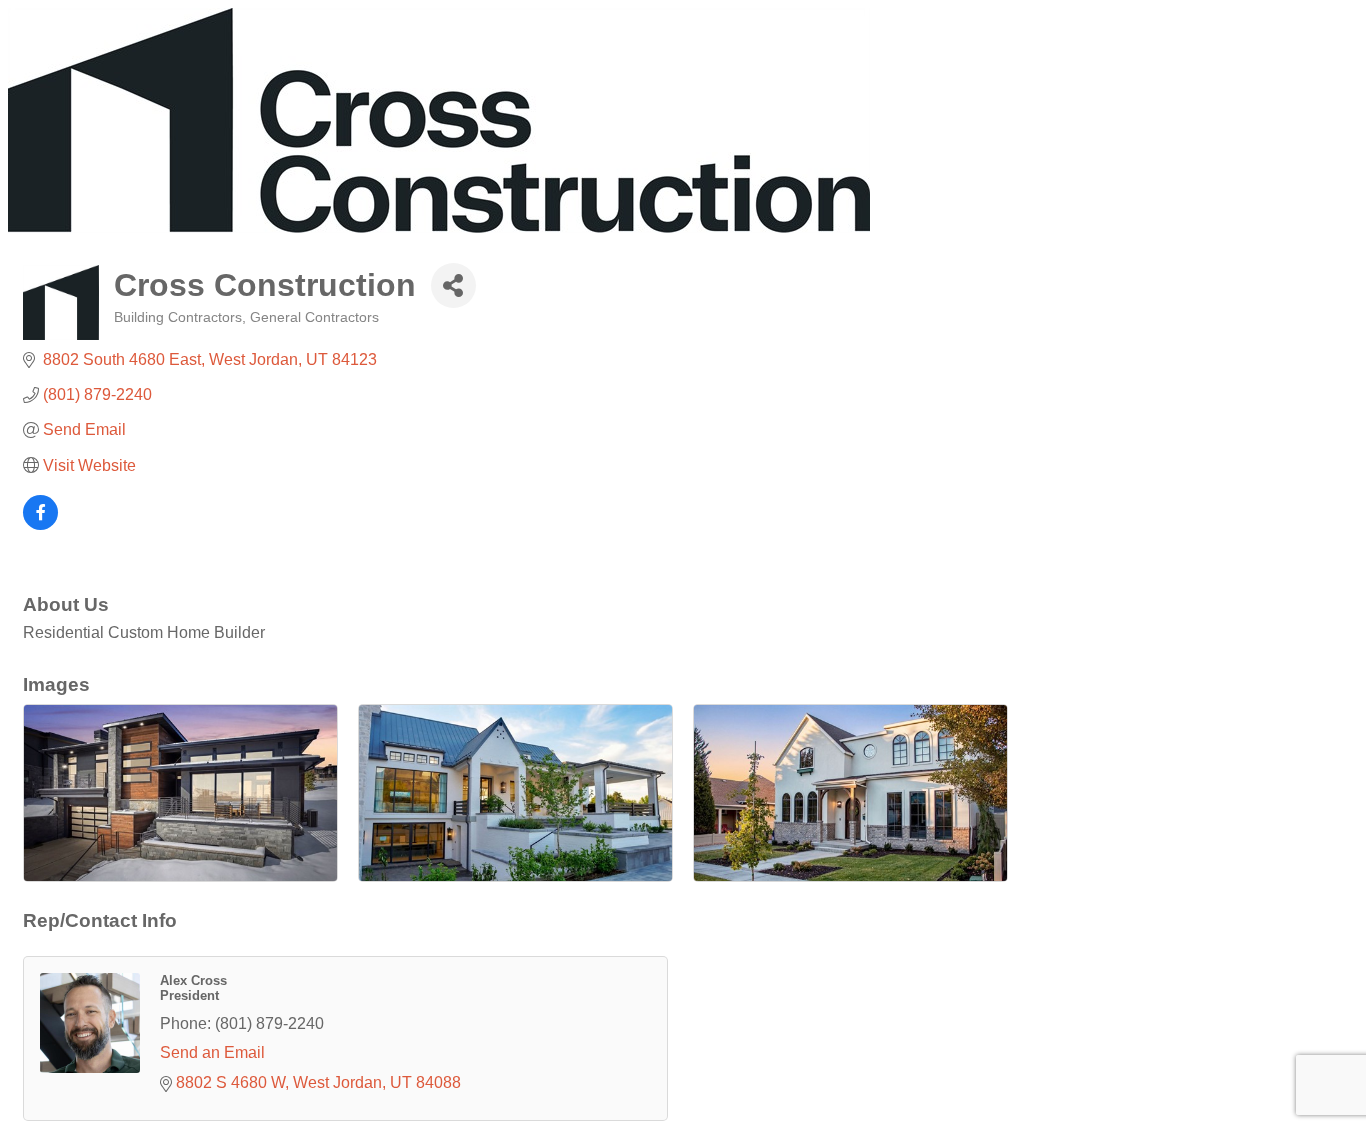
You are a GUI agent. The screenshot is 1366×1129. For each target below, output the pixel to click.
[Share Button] (453, 285)
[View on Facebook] (40, 524)
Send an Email (212, 1052)
